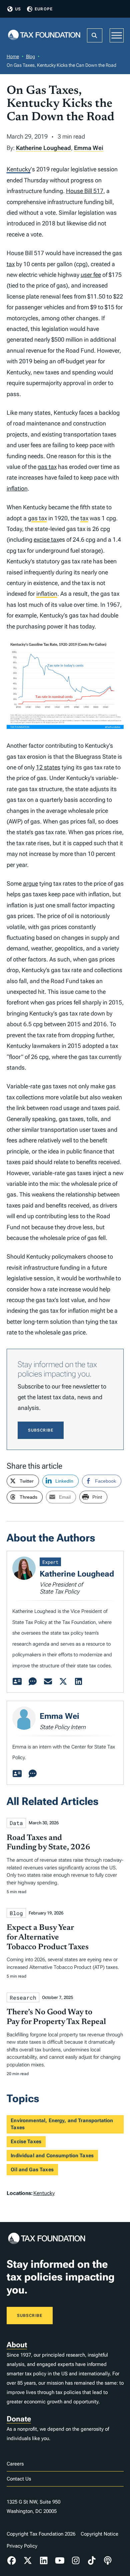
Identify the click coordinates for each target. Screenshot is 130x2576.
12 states (48, 767)
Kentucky (19, 169)
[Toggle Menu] (117, 35)
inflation (17, 488)
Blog (30, 56)
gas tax (47, 467)
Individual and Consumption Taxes (52, 2156)
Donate (19, 2419)
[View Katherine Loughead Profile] (17, 1682)
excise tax (46, 539)
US (18, 9)
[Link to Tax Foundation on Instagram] (76, 2561)
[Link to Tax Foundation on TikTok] (92, 2561)
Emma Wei (89, 148)
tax (11, 264)
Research (23, 1997)
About (17, 2345)
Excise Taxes (26, 2142)
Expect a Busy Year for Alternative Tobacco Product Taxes (48, 1938)
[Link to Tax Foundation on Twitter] (28, 2561)
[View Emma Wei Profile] (17, 1774)
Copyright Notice (99, 2534)
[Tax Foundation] (44, 36)
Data (16, 1823)
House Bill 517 (85, 191)
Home (13, 56)
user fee (91, 275)
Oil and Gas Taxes (32, 2170)
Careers (15, 2464)
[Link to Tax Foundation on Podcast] (108, 2561)
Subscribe (41, 1430)
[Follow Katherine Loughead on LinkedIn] (79, 1682)
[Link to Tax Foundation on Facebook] (12, 2561)
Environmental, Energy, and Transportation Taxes (62, 2124)
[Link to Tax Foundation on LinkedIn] (44, 2561)
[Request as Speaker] (33, 1682)
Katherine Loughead (43, 148)
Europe (44, 9)
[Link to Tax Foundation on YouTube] (60, 2561)
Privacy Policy (22, 2546)
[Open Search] (95, 35)
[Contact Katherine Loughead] (48, 1682)
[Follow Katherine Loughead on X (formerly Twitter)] (63, 1682)
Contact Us (19, 2479)
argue (30, 883)
